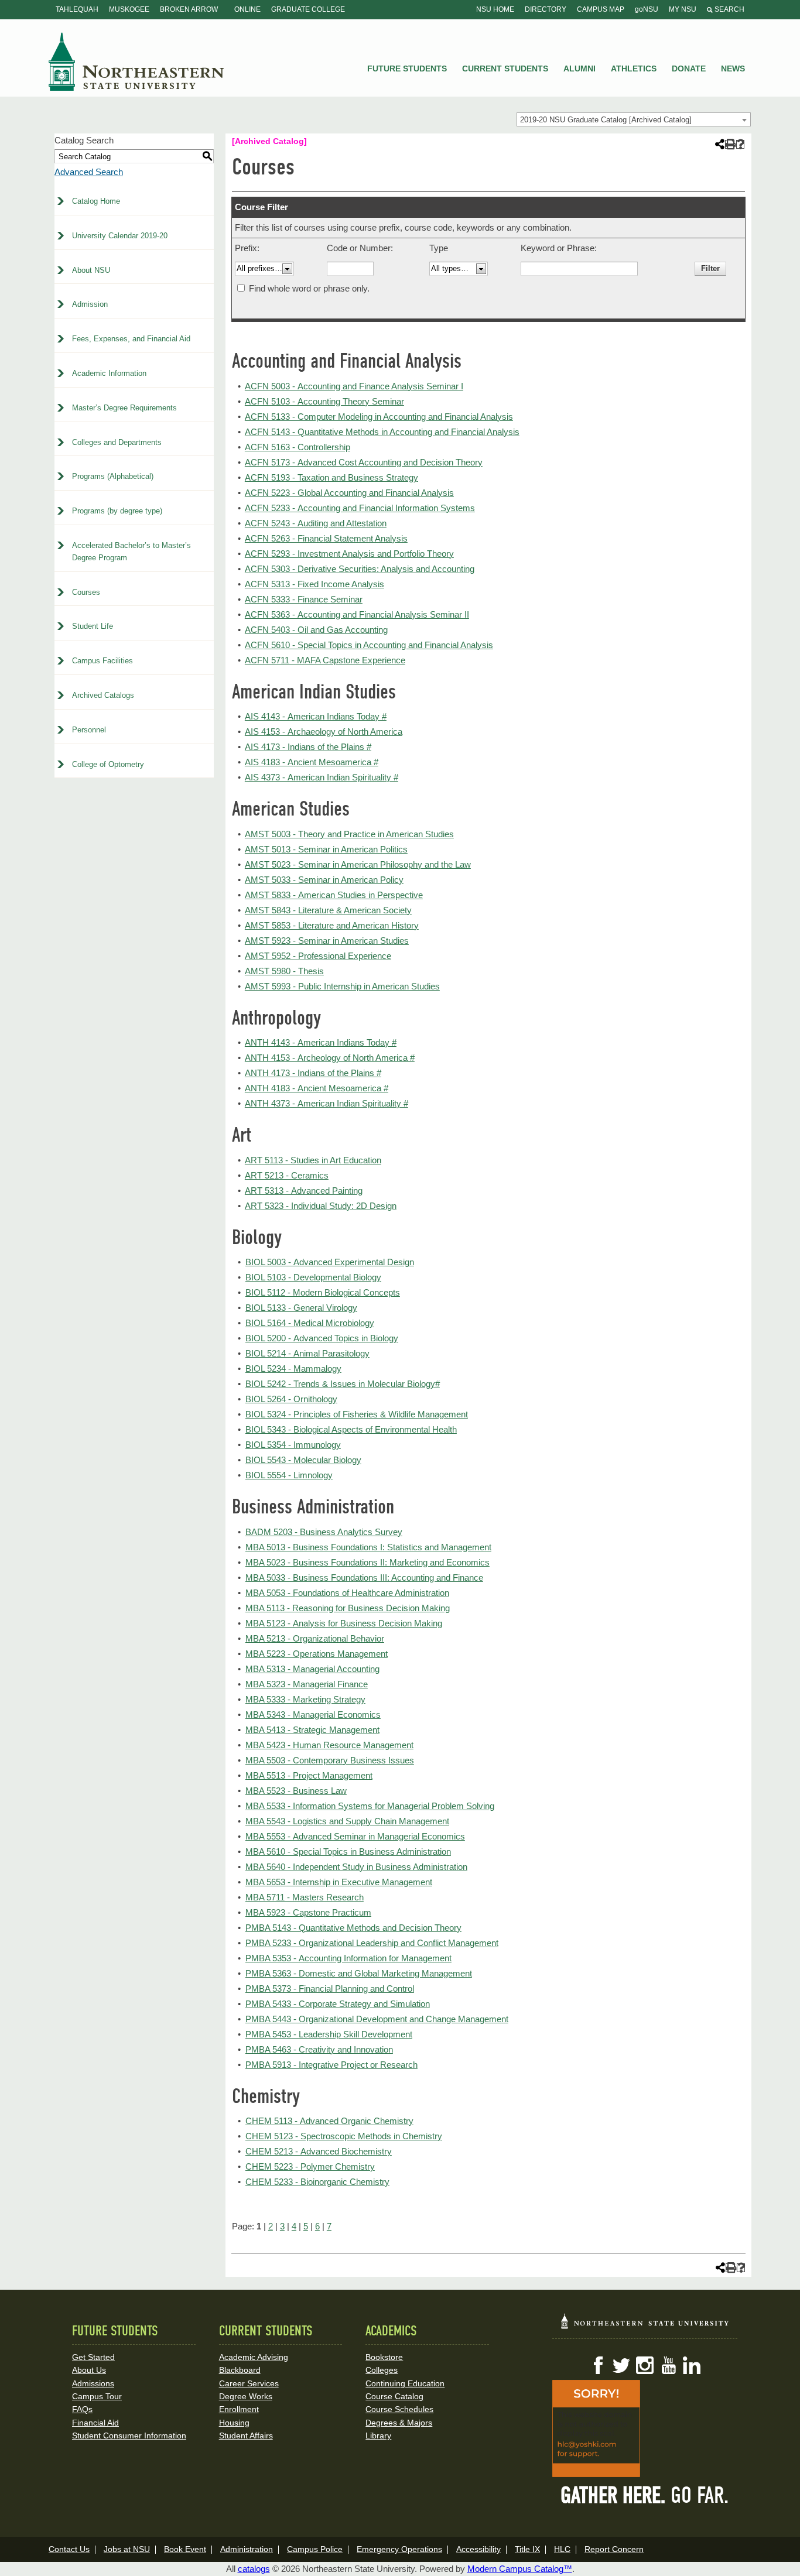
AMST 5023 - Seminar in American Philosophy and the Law (358, 864)
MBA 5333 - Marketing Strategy (305, 1699)
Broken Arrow (189, 9)
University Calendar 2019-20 (120, 236)
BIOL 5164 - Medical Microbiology (310, 1323)
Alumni (580, 68)
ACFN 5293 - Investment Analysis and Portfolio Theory (349, 554)
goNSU (647, 9)
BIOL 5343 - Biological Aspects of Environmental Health (351, 1429)
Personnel (89, 730)
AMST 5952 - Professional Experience (318, 956)
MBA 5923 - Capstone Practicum (308, 1912)
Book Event (185, 2549)
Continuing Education (405, 2383)
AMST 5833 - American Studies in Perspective (334, 895)
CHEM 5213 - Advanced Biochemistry (319, 2151)
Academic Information (109, 373)
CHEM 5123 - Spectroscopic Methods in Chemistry (344, 2136)
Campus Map (601, 9)
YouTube (668, 2365)
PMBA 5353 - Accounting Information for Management (348, 1958)
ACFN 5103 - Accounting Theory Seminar (324, 401)
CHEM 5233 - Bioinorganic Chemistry (317, 2182)
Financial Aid (95, 2423)
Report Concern (614, 2549)
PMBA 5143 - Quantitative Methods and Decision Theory (353, 1928)
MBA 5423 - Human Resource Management (329, 1745)
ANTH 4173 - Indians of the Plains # (313, 1073)
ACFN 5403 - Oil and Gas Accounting (316, 630)
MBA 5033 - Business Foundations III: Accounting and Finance (364, 1578)
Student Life (93, 626)
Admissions (93, 2383)
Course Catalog (394, 2396)
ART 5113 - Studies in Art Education (313, 1160)
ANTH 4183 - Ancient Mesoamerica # (317, 1088)
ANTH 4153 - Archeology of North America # (330, 1058)
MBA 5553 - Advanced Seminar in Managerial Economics (355, 1836)
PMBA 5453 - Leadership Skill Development (329, 2034)
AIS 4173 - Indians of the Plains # (308, 747)
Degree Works (246, 2396)
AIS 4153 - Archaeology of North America (324, 732)
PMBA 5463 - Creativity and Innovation (319, 2049)
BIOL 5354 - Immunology (293, 1445)
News (733, 68)
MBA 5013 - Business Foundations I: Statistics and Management (368, 1547)
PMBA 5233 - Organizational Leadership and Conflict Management (372, 1943)
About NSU (91, 270)
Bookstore (384, 2357)
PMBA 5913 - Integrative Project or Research (331, 2065)
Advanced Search (89, 172)
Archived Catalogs (103, 695)
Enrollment (239, 2409)
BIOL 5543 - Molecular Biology (303, 1460)
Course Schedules (399, 2409)
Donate (689, 68)
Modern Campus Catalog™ (520, 2569)
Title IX (527, 2549)
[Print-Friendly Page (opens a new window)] (729, 144)
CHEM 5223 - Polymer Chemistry (310, 2166)
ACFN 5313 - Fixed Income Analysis (314, 584)
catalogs (254, 2569)
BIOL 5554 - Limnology (289, 1475)
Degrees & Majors (399, 2423)
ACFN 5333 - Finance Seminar (304, 599)
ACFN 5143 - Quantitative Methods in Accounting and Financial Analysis (382, 432)
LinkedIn (692, 2365)
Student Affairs (246, 2435)
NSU (136, 61)
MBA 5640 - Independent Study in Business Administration (356, 1867)
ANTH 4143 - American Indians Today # (321, 1042)
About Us (89, 2370)
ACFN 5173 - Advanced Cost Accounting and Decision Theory (364, 462)
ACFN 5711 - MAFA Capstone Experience (325, 660)
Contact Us (69, 2549)
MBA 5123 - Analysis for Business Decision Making (344, 1623)
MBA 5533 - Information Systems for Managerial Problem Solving (370, 1806)
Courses (86, 592)
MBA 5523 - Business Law (296, 1791)
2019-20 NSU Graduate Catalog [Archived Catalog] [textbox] (606, 120)
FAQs (82, 2409)
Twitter (621, 2365)
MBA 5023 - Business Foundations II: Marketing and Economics (367, 1562)
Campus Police (315, 2549)
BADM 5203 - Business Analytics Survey (324, 1532)
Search (729, 9)
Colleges (382, 2370)
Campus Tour (97, 2396)
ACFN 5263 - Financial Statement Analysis (326, 538)
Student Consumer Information (129, 2435)
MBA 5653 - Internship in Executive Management (339, 1882)
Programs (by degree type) (117, 511)
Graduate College (308, 9)
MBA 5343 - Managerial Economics (313, 1715)
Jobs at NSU (127, 2549)
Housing (234, 2423)
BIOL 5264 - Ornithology (291, 1399)
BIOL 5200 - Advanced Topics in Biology (322, 1338)
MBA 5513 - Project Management (309, 1775)
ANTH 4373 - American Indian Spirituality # (327, 1103)
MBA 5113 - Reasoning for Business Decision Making (348, 1608)
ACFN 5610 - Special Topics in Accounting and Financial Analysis (369, 645)
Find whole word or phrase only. (309, 288)
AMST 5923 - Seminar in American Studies (327, 941)
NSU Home (495, 9)
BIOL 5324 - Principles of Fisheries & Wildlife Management (357, 1414)
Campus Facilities (102, 661)
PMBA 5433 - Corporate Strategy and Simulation (338, 2004)
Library (378, 2435)
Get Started (93, 2357)
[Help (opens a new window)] (741, 144)
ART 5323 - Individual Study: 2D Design (321, 1206)
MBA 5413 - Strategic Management (312, 1730)
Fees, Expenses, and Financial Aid (131, 339)
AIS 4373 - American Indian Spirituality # (322, 777)
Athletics (634, 68)
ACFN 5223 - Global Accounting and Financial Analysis (349, 493)
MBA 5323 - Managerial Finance (307, 1684)
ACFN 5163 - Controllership (298, 447)
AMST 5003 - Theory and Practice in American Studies (349, 834)
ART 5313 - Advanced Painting (304, 1191)
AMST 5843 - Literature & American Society (328, 910)
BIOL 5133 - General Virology (301, 1308)
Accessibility (478, 2549)
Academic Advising (254, 2357)
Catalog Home (96, 201)
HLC (562, 2549)
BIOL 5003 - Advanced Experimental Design (330, 1262)
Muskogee (129, 9)
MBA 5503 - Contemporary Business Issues (330, 1760)
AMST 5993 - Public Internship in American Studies (342, 986)
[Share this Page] (719, 144)
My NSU (683, 9)
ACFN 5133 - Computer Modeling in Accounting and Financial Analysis (379, 417)
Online (247, 9)
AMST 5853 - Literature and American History (332, 925)
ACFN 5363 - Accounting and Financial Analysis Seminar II (357, 614)
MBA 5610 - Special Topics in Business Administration (348, 1851)
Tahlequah (77, 9)
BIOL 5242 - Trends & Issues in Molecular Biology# (343, 1384)
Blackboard (240, 2370)
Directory (546, 9)
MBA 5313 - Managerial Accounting (312, 1669)
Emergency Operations (399, 2549)
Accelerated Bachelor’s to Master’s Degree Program (131, 551)
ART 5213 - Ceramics (287, 1175)
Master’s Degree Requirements (124, 408)
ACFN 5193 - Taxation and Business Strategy (331, 477)
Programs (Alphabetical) (113, 476)
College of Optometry (108, 764)
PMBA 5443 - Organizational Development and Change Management (377, 2019)
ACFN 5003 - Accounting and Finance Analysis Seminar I (354, 386)
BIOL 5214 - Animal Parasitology (307, 1353)
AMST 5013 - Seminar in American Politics (326, 849)
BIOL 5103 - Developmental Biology (313, 1277)
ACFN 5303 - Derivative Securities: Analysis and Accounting (360, 569)
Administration (247, 2549)
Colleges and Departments (117, 442)
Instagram (645, 2365)
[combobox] (634, 119)
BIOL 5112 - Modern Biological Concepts (323, 1292)
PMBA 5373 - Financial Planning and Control (330, 1988)
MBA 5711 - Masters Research (305, 1897)
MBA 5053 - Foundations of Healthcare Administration (347, 1593)
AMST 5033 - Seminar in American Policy (324, 880)
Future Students (407, 68)
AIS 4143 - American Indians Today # (316, 716)
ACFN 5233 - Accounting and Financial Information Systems (360, 508)
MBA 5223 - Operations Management (317, 1654)
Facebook (598, 2365)
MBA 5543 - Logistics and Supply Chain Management (347, 1821)
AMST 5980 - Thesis (284, 971)
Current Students (505, 68)
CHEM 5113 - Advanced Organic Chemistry (329, 2121)
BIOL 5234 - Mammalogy (293, 1368)
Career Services (249, 2383)
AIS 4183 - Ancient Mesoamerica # (312, 762)
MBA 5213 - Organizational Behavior (315, 1638)
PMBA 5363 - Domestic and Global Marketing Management (359, 1973)
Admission (90, 304)
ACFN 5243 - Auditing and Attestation (316, 523)
